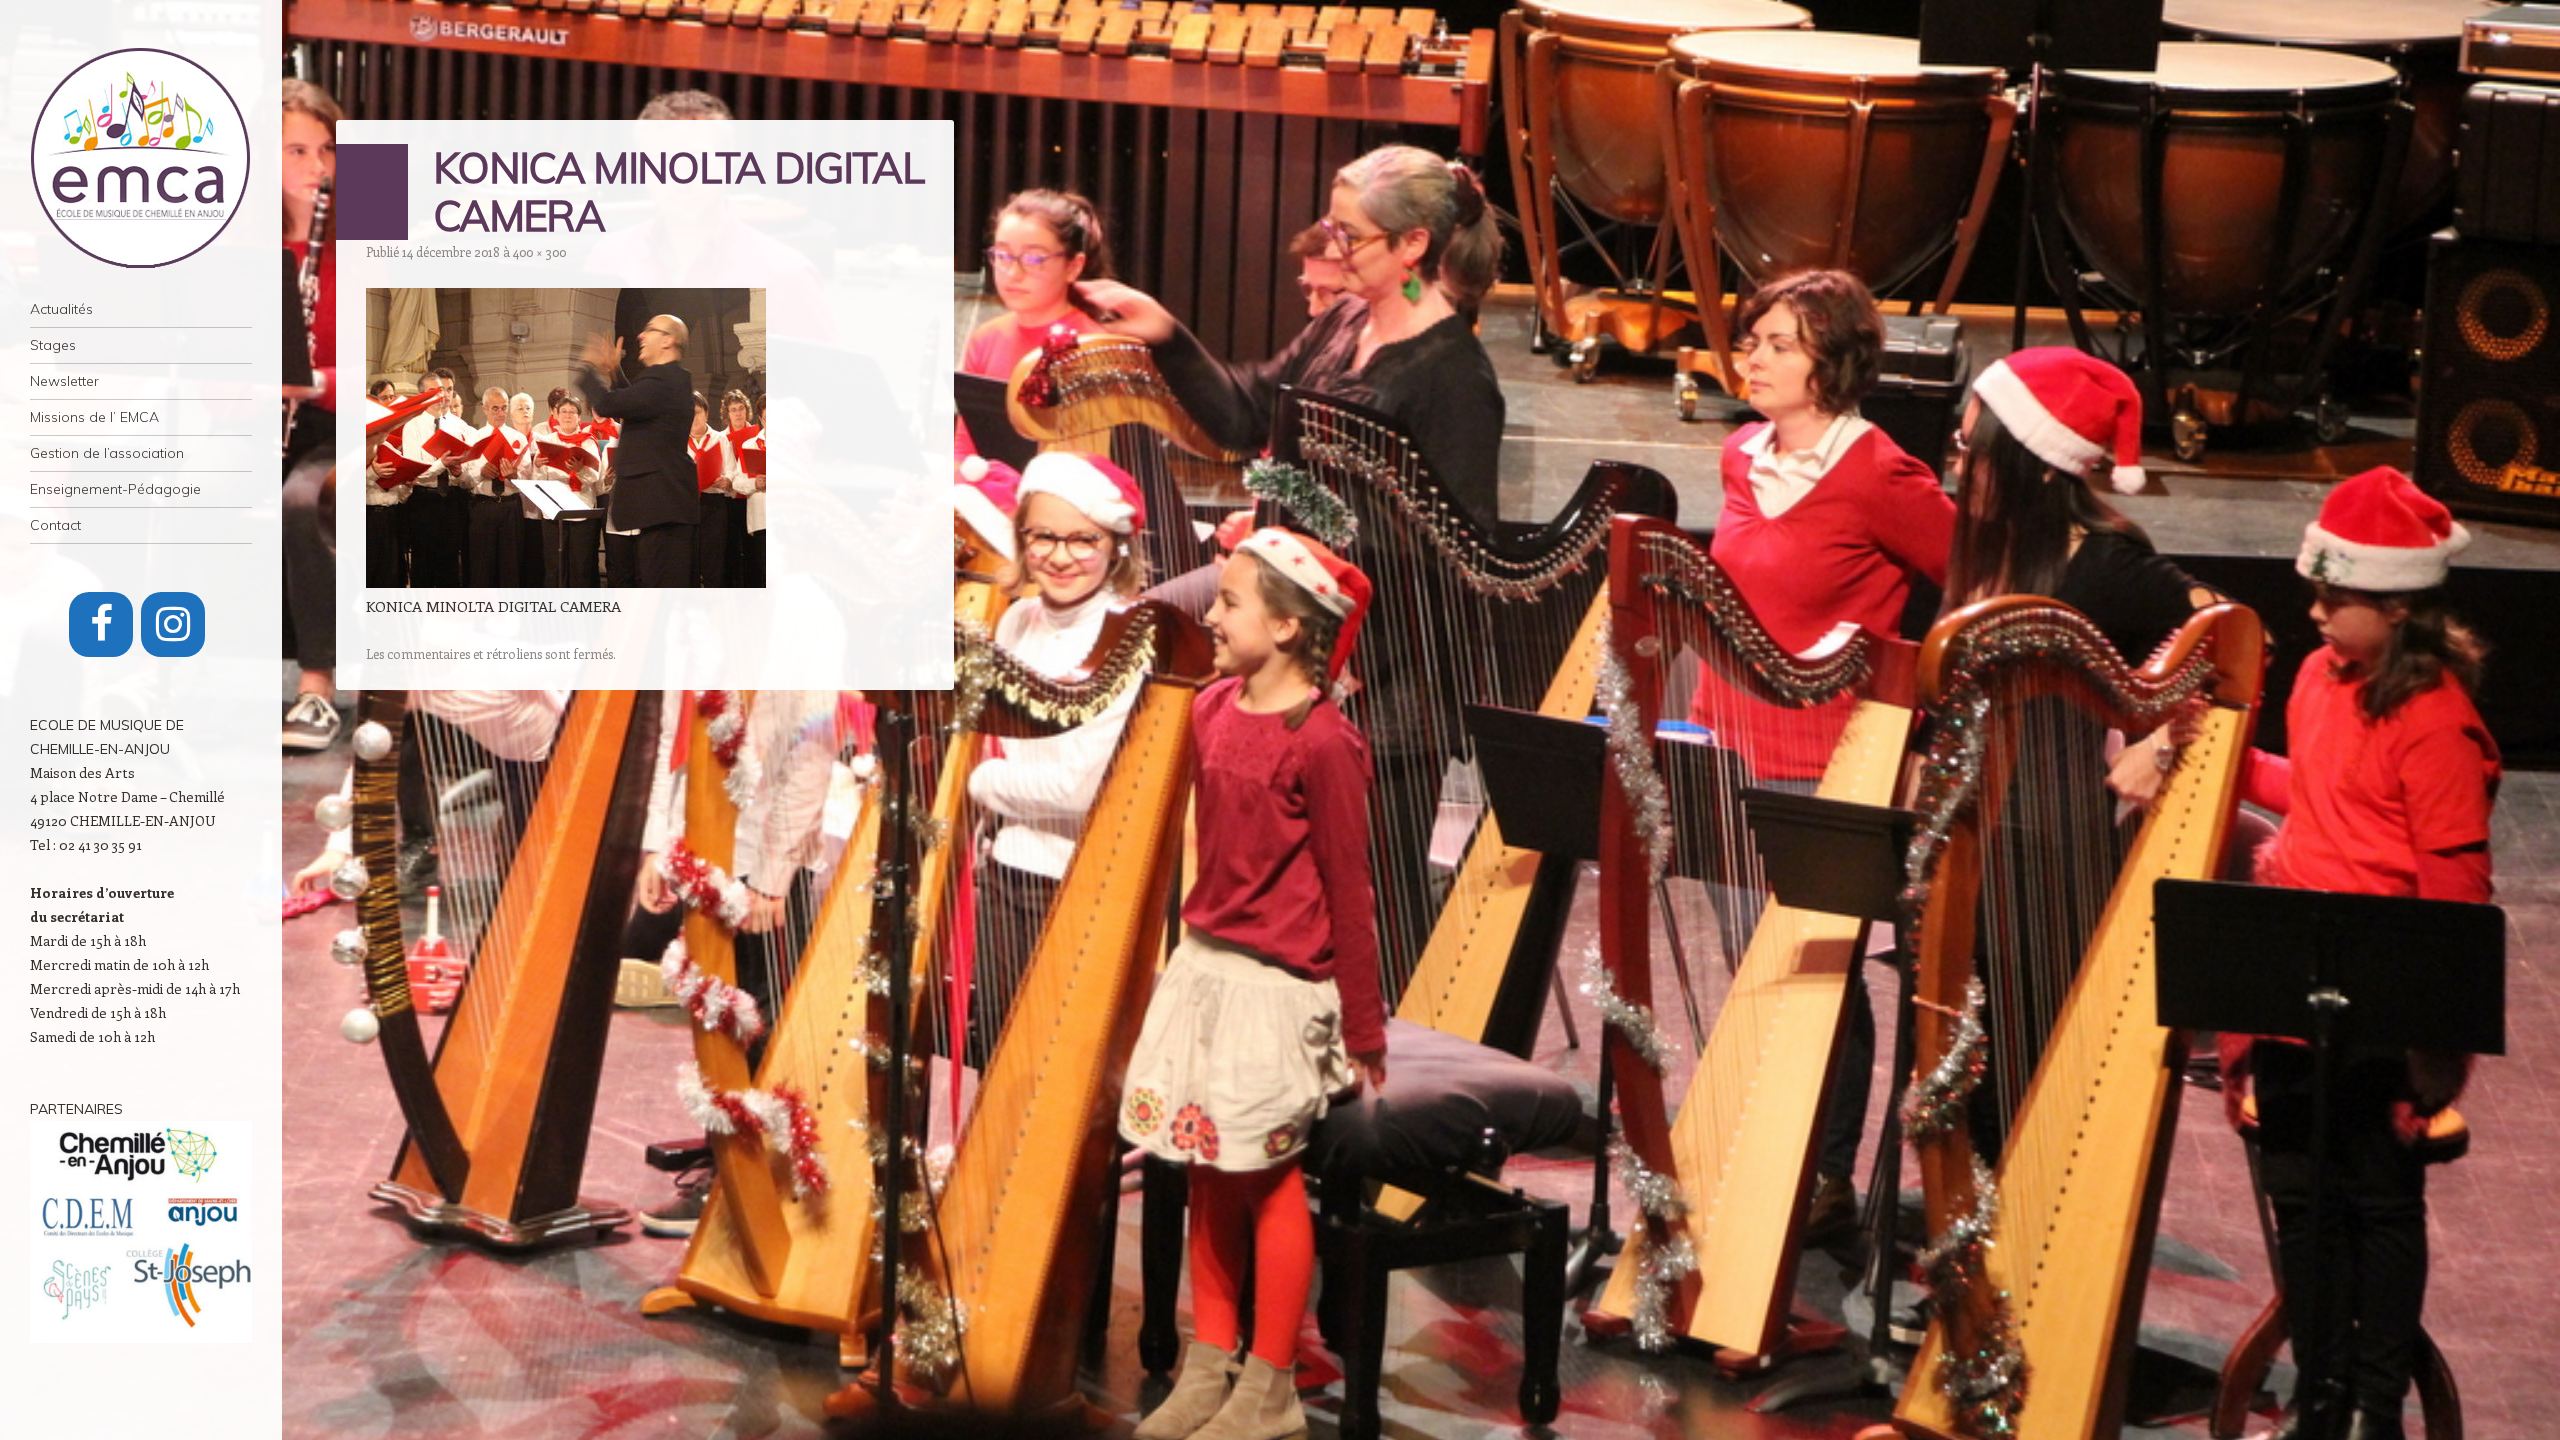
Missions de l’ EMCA (94, 417)
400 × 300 (539, 251)
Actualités (61, 309)
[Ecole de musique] (141, 158)
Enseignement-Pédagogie (115, 489)
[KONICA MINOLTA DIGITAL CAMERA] (566, 582)
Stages (53, 345)
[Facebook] (101, 624)
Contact (55, 525)
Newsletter (64, 381)
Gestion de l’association (107, 453)
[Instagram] (173, 624)
